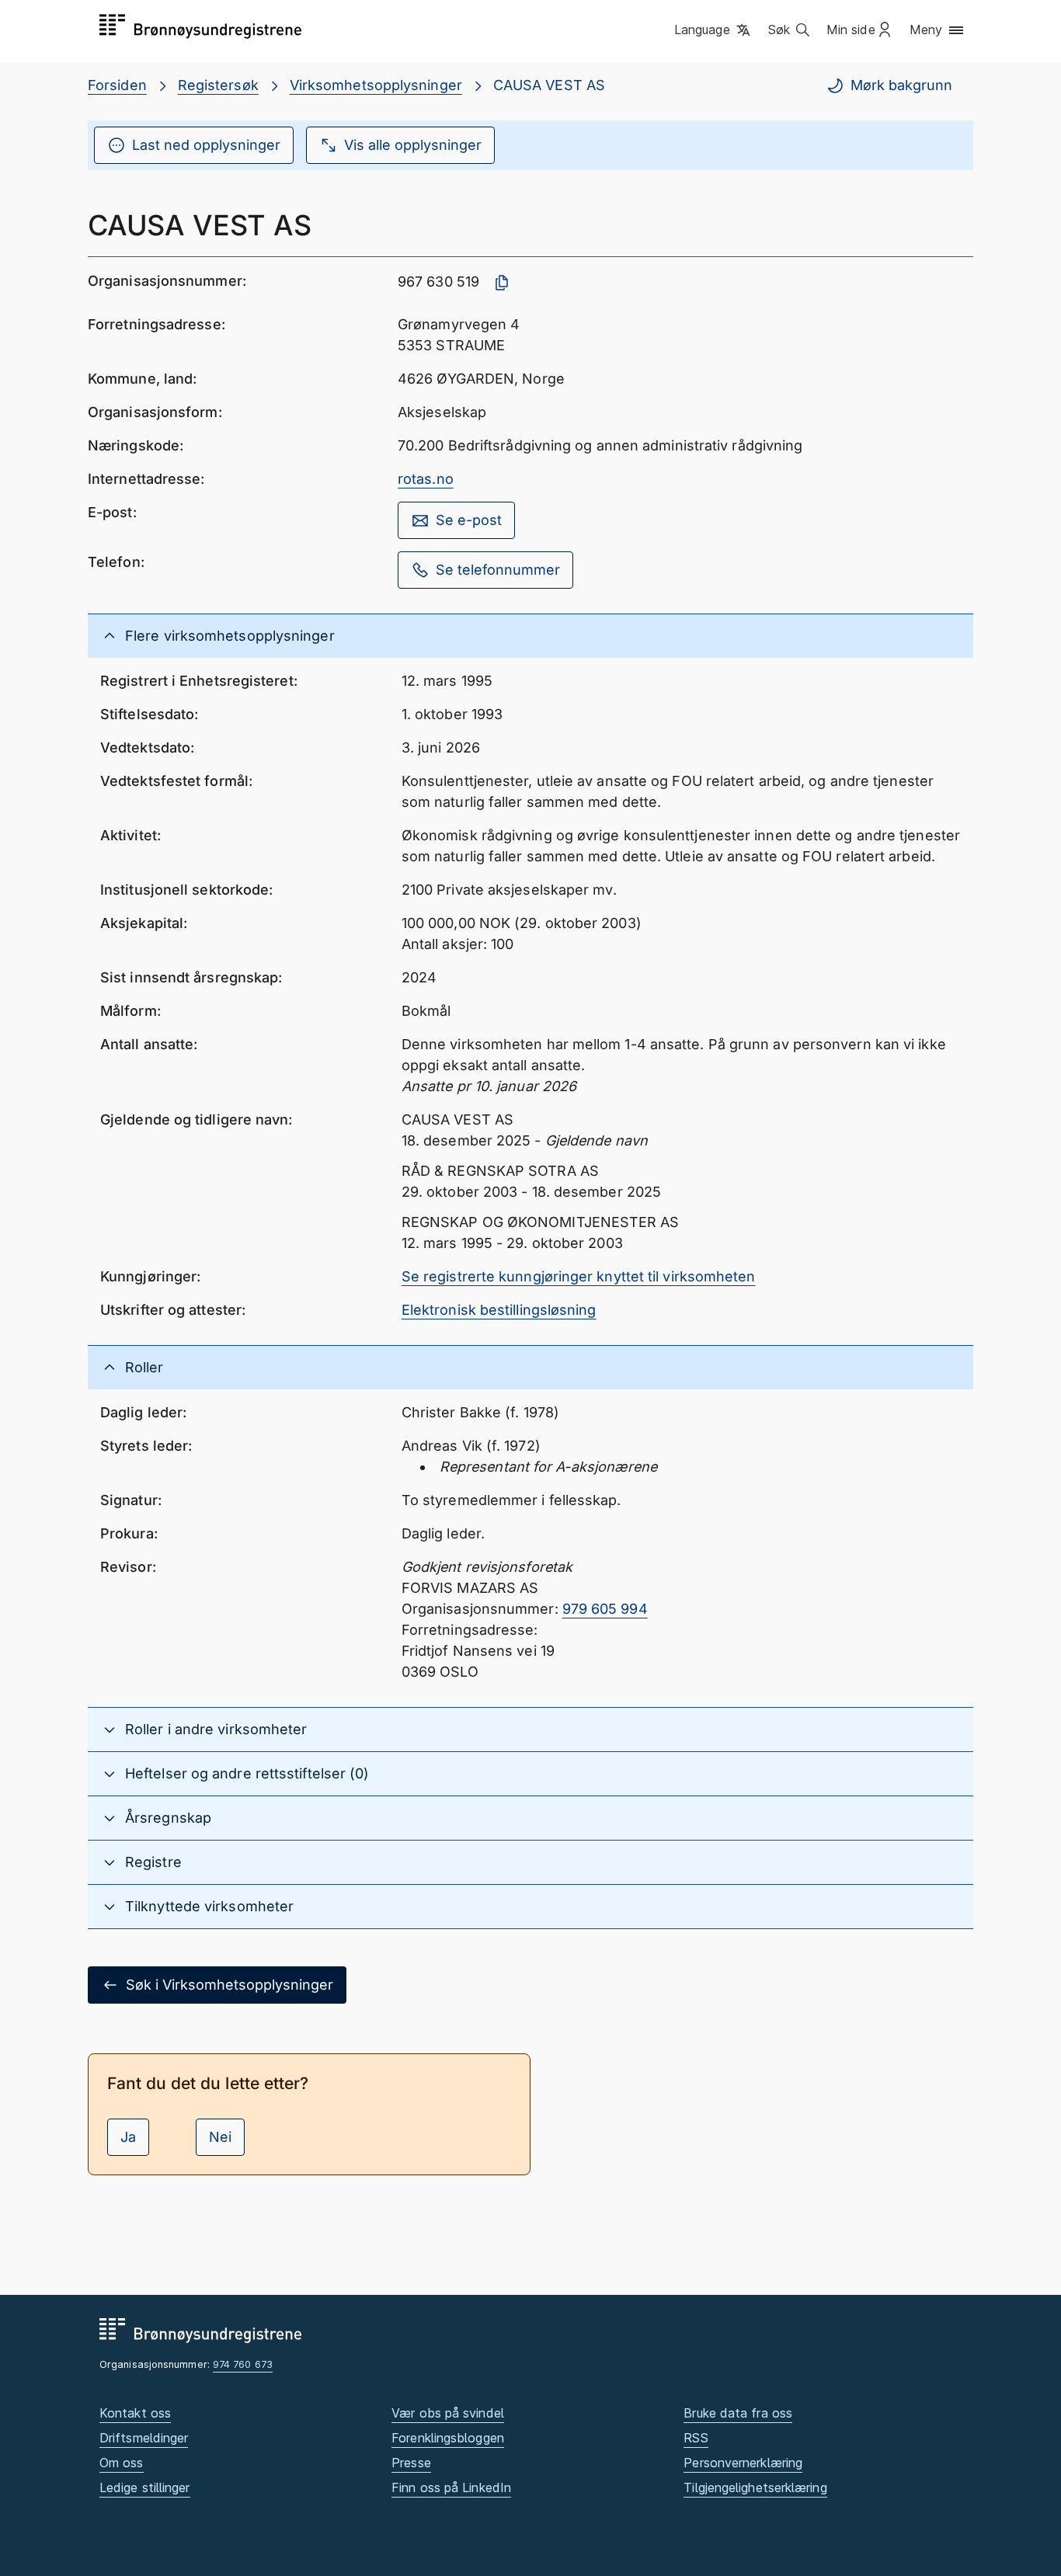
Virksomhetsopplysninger (376, 85)
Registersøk (218, 85)
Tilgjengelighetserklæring (755, 2487)
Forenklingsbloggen (448, 2438)
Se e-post (469, 520)
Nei (220, 2137)
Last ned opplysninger (206, 145)
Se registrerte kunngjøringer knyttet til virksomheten (579, 1276)
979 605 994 (605, 1609)
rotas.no (426, 479)
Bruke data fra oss (738, 2413)
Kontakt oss (135, 2413)
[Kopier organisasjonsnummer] (502, 283)
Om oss (122, 2463)
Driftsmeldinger (144, 2438)
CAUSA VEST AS (549, 85)
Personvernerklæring (743, 2463)
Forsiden (117, 85)
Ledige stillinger (145, 2487)
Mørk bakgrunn (901, 85)
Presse (411, 2463)
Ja (128, 2137)
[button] (713, 30)
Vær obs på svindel (448, 2413)
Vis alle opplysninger (413, 145)
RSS (696, 2438)
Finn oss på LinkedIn (451, 2487)
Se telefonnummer (498, 570)
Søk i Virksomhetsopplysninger (230, 1985)
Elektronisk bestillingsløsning (499, 1310)
